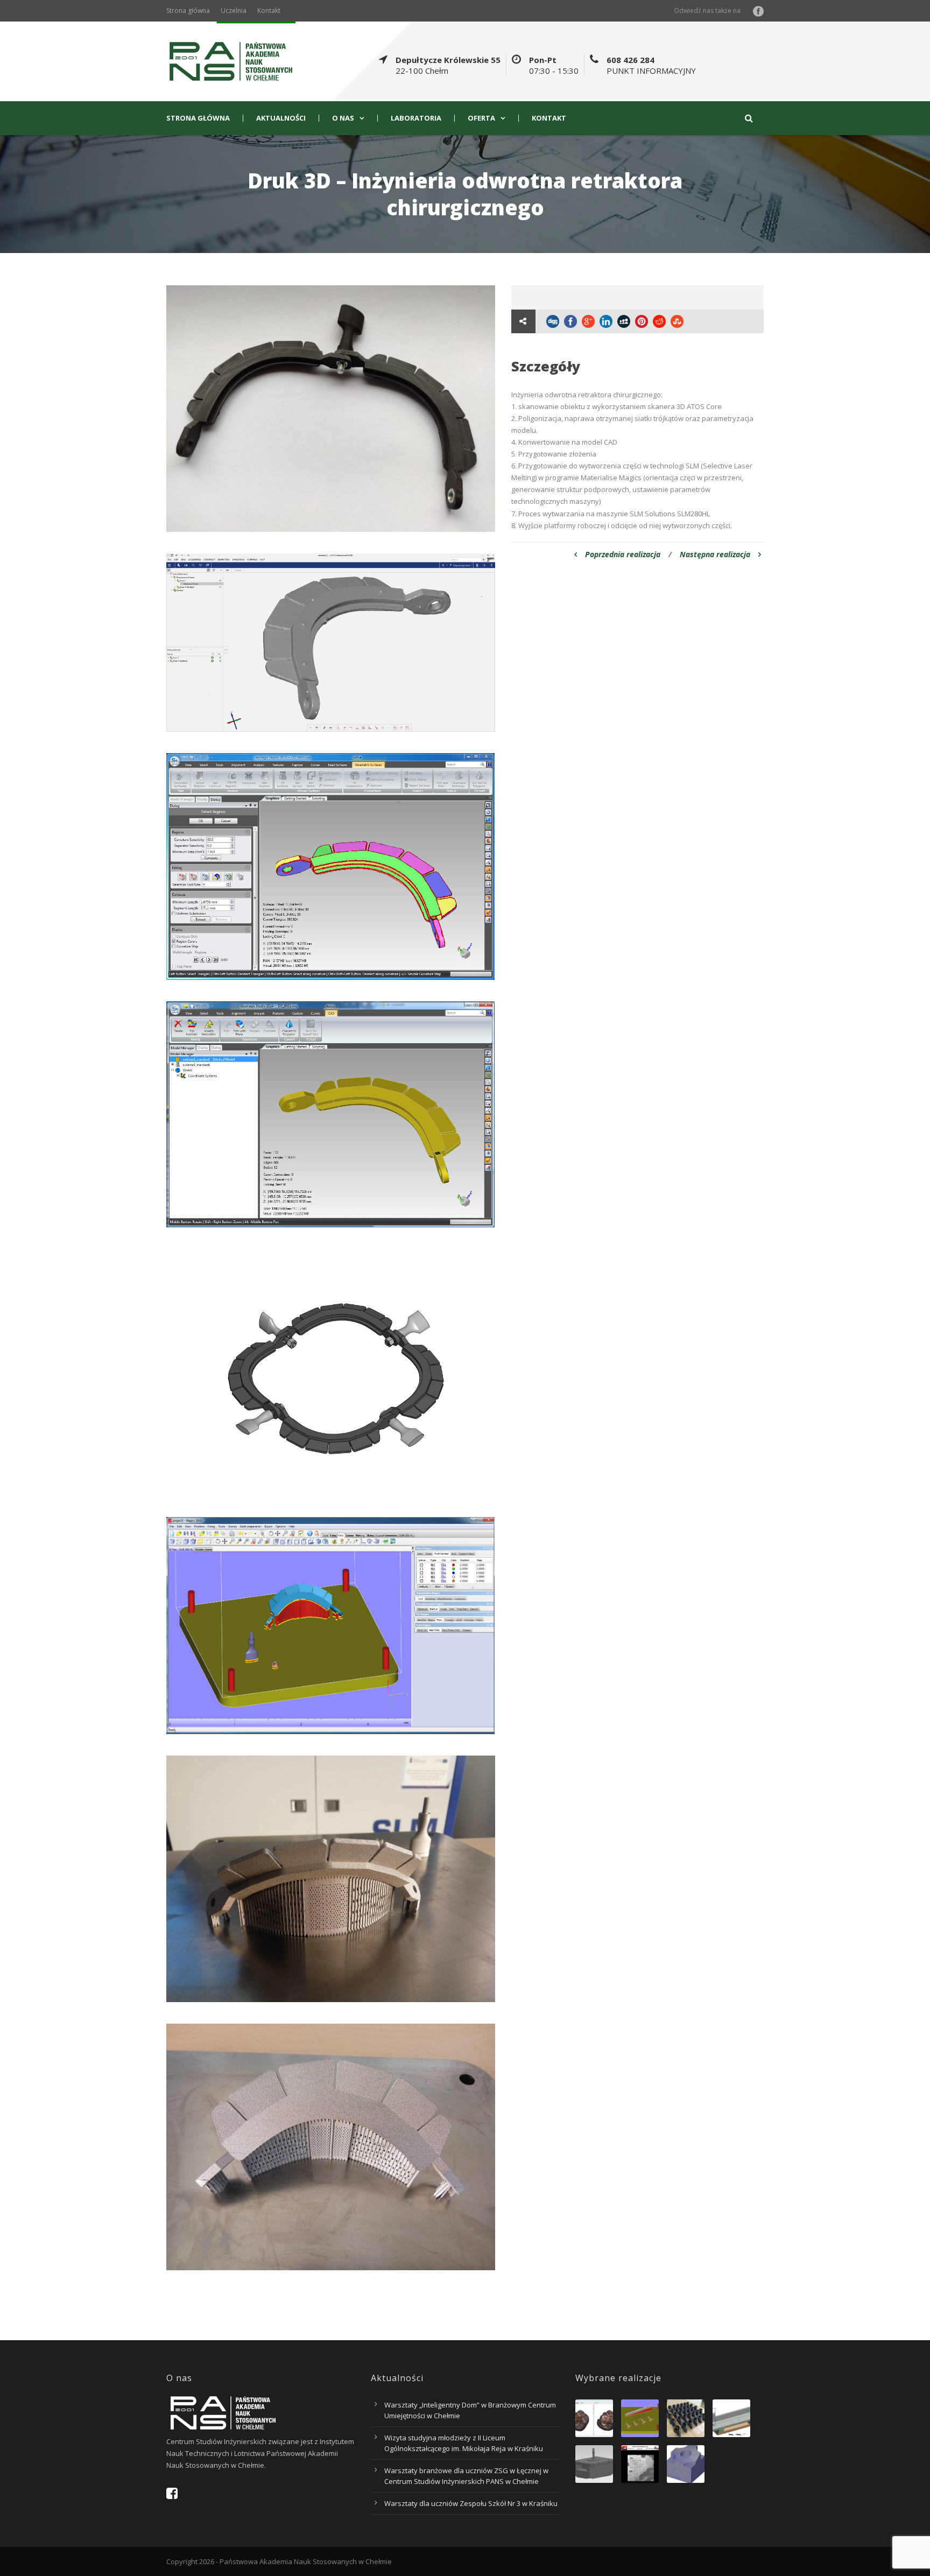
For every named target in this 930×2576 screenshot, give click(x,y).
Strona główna (188, 10)
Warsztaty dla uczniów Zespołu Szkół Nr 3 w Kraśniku (471, 2503)
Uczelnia (234, 10)
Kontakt (269, 10)
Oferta (481, 118)
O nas (343, 118)
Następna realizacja (715, 554)
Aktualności (281, 118)
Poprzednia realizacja (623, 554)
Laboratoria (416, 118)
